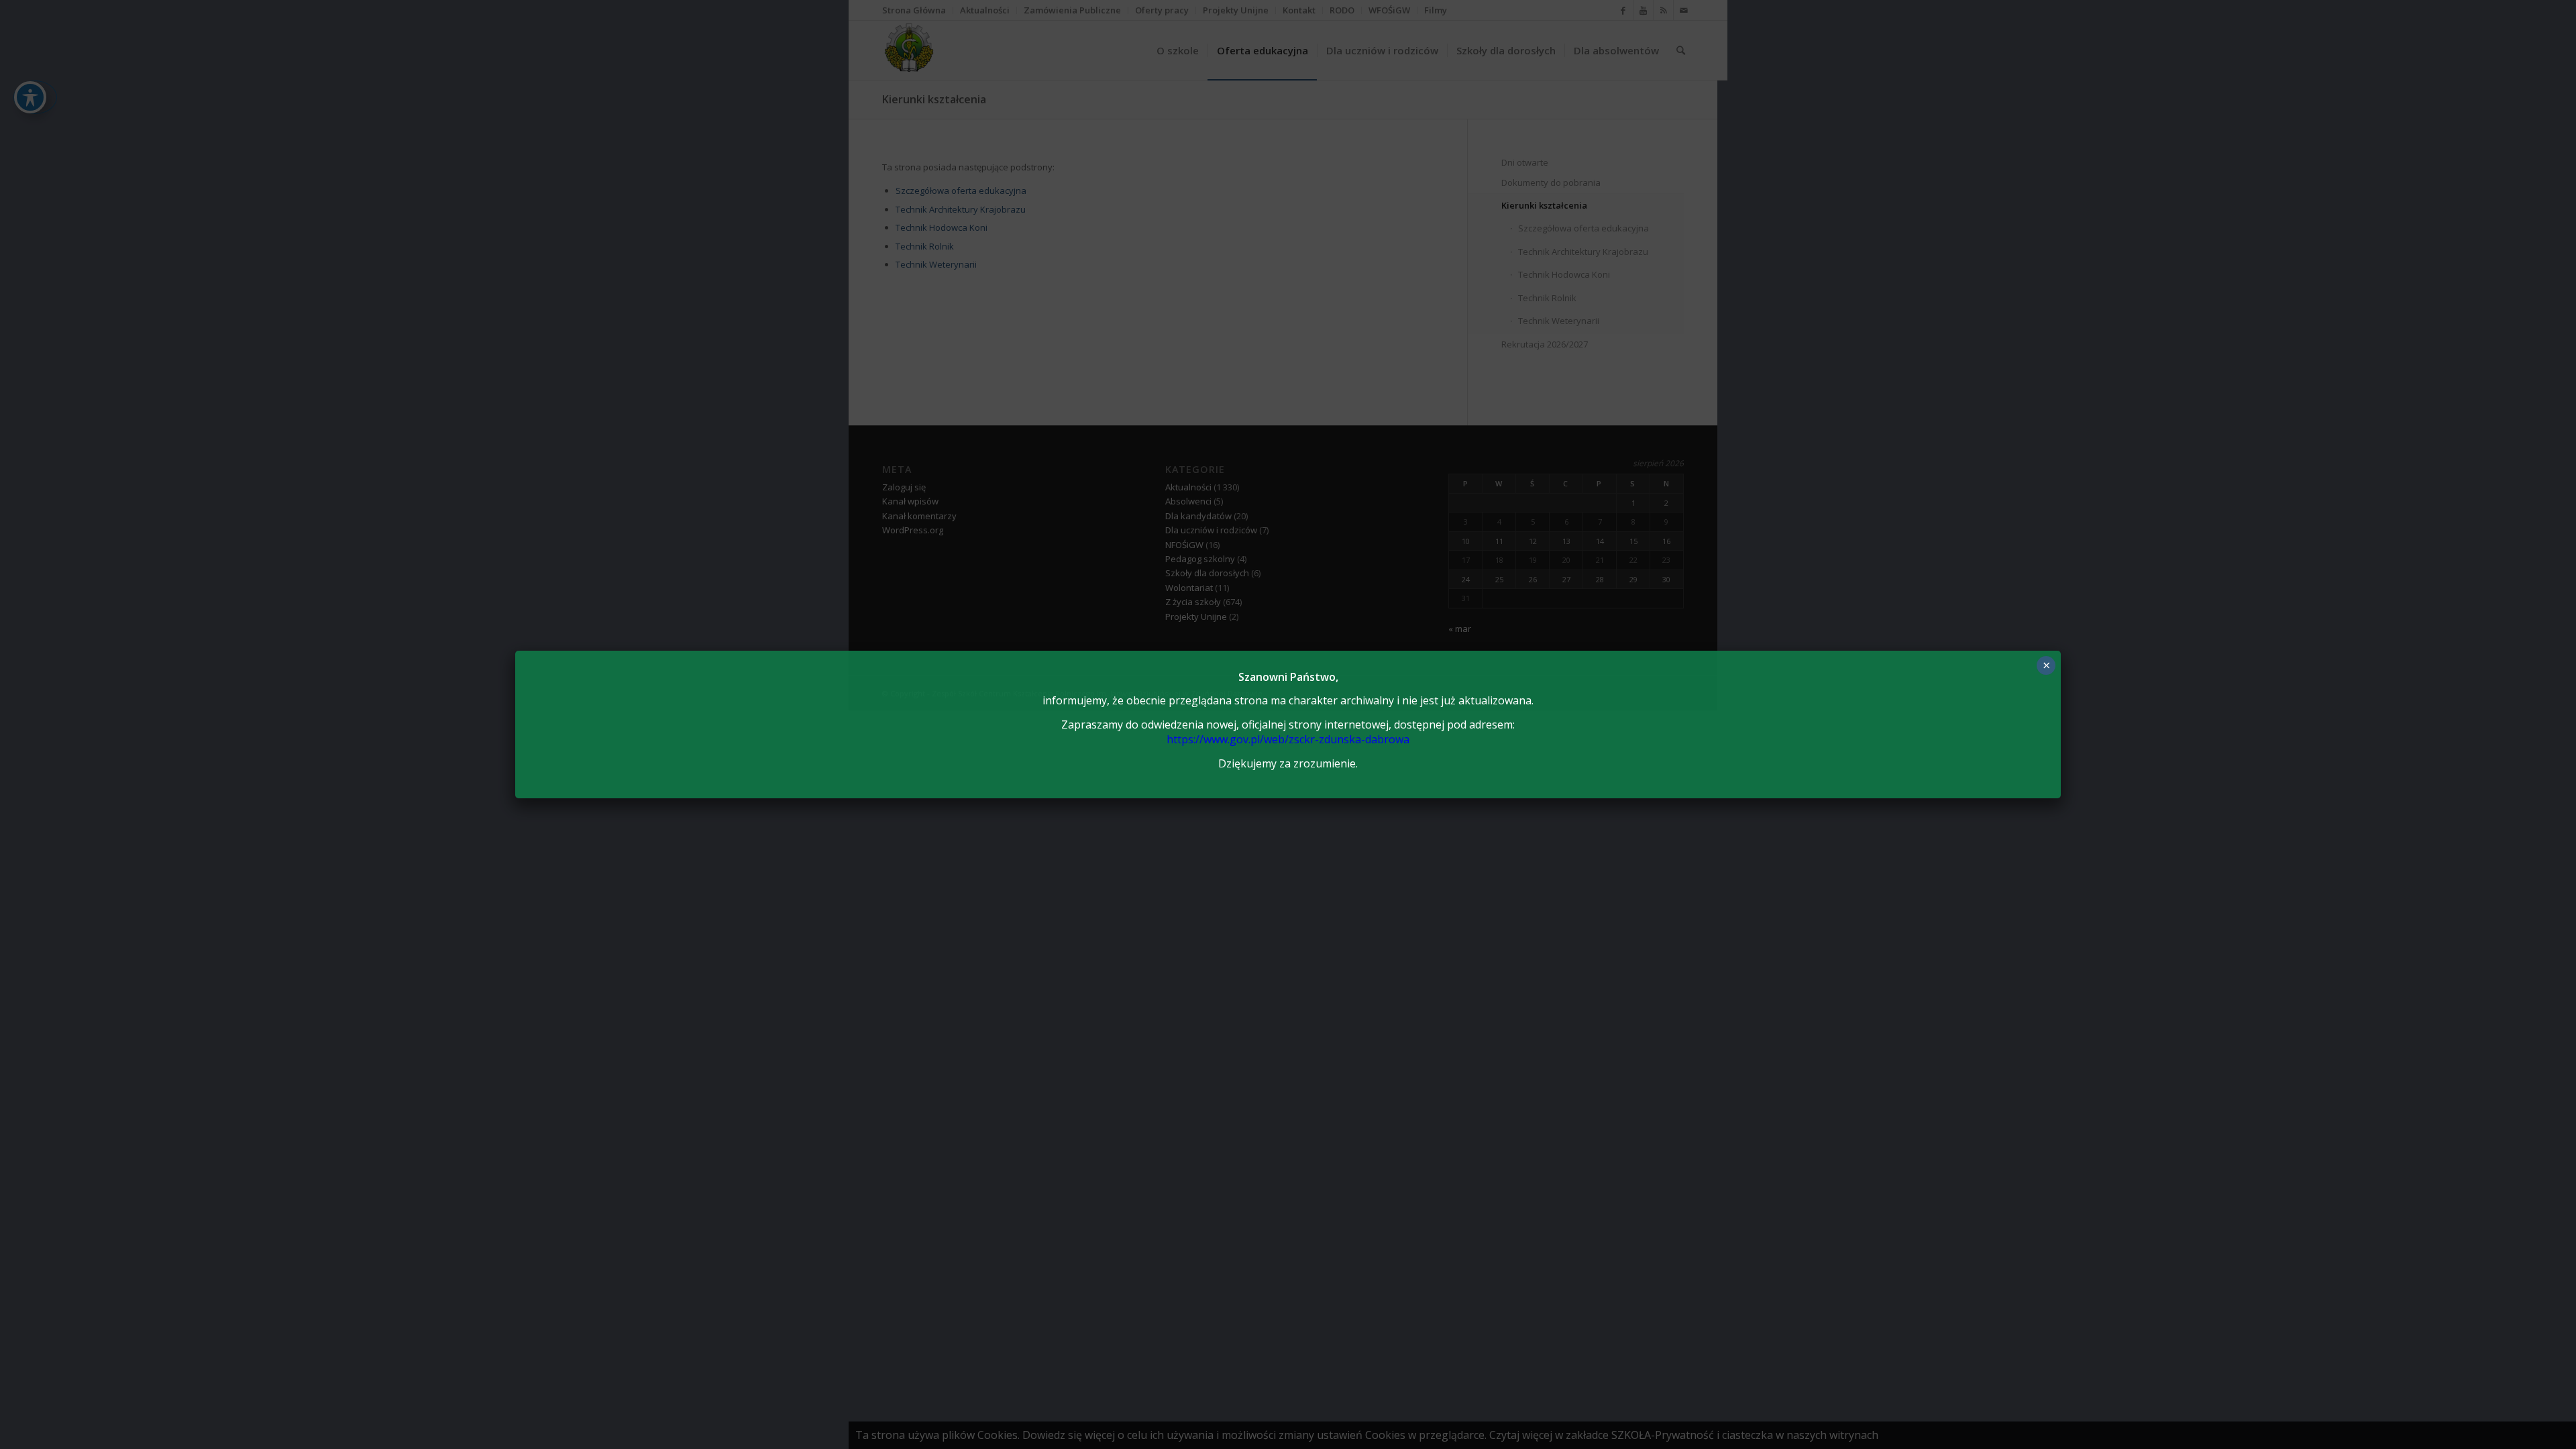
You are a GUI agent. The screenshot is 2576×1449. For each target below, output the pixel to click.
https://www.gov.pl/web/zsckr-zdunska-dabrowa (1288, 739)
